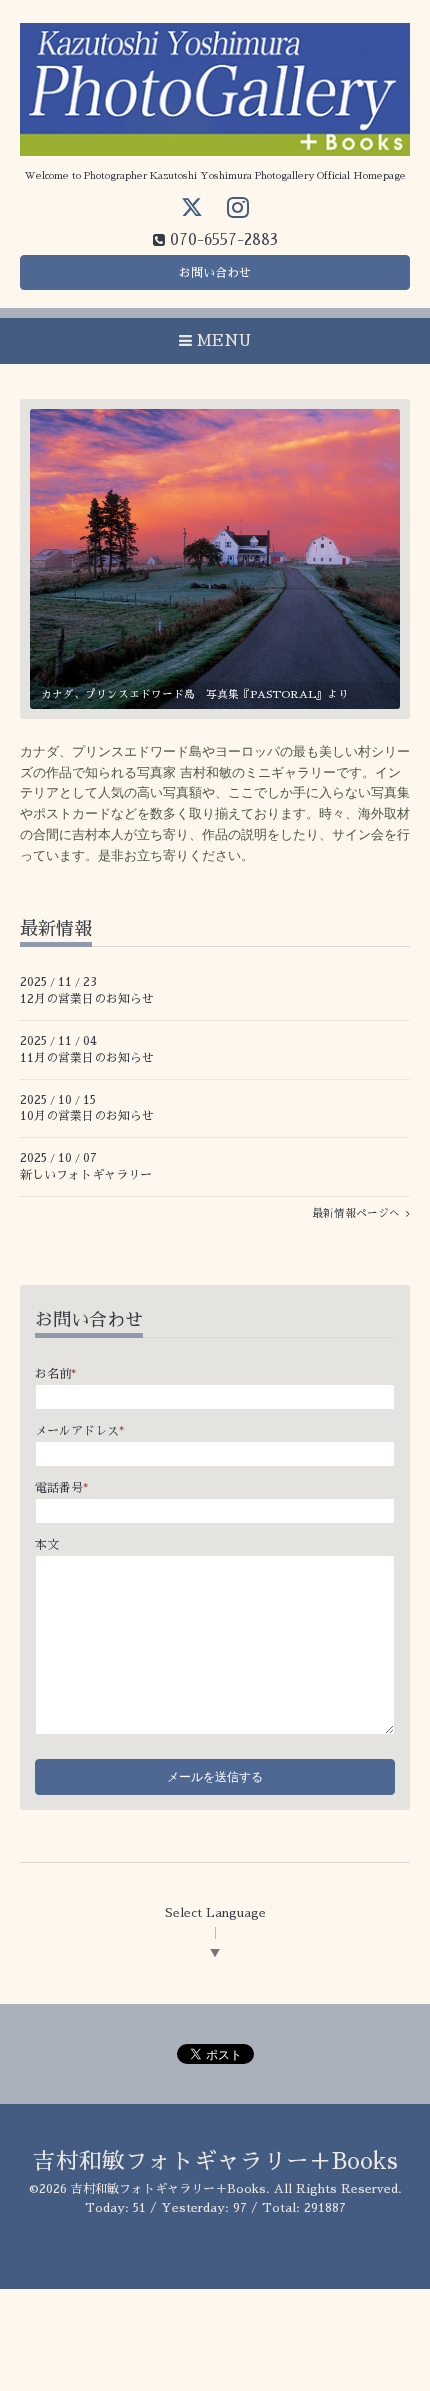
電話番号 (61, 1488)
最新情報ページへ (359, 1213)
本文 (47, 1545)
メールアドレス (79, 1431)
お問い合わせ (215, 273)
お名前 (55, 1374)
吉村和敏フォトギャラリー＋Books (215, 2161)
